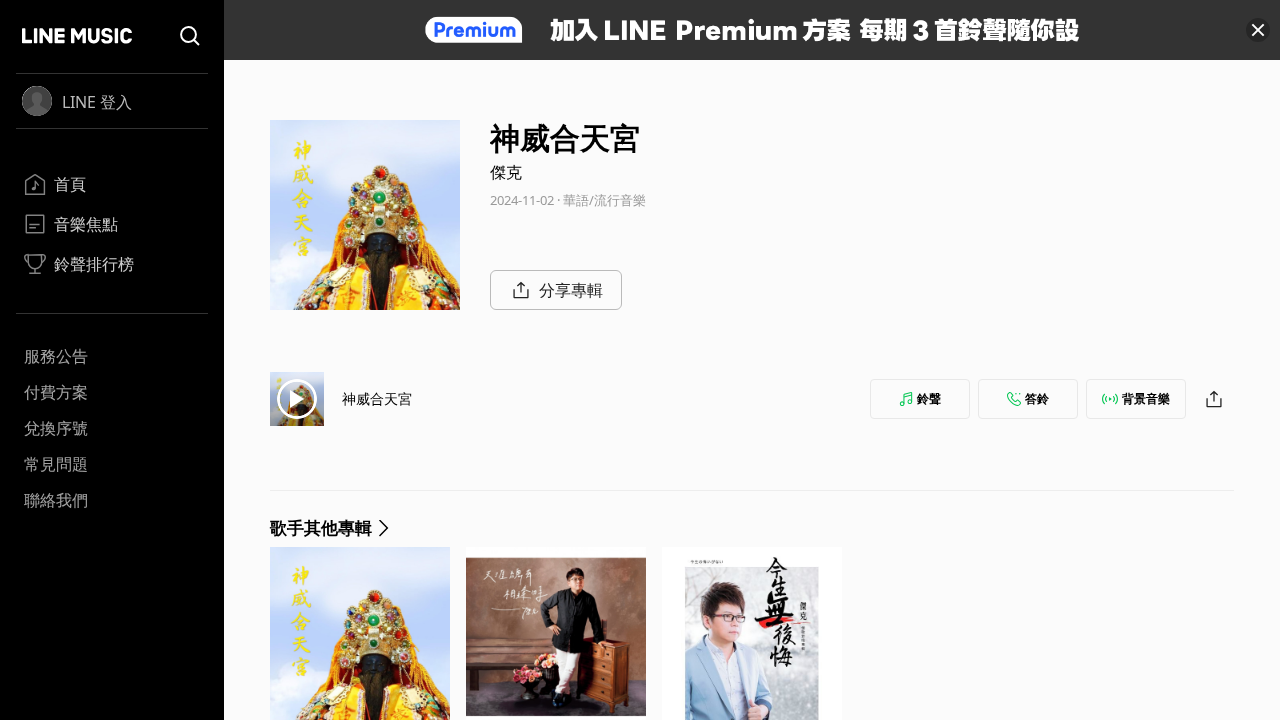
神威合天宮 (377, 398)
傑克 (506, 172)
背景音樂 (1146, 398)
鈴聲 (929, 398)
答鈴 (1037, 398)
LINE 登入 (97, 102)
